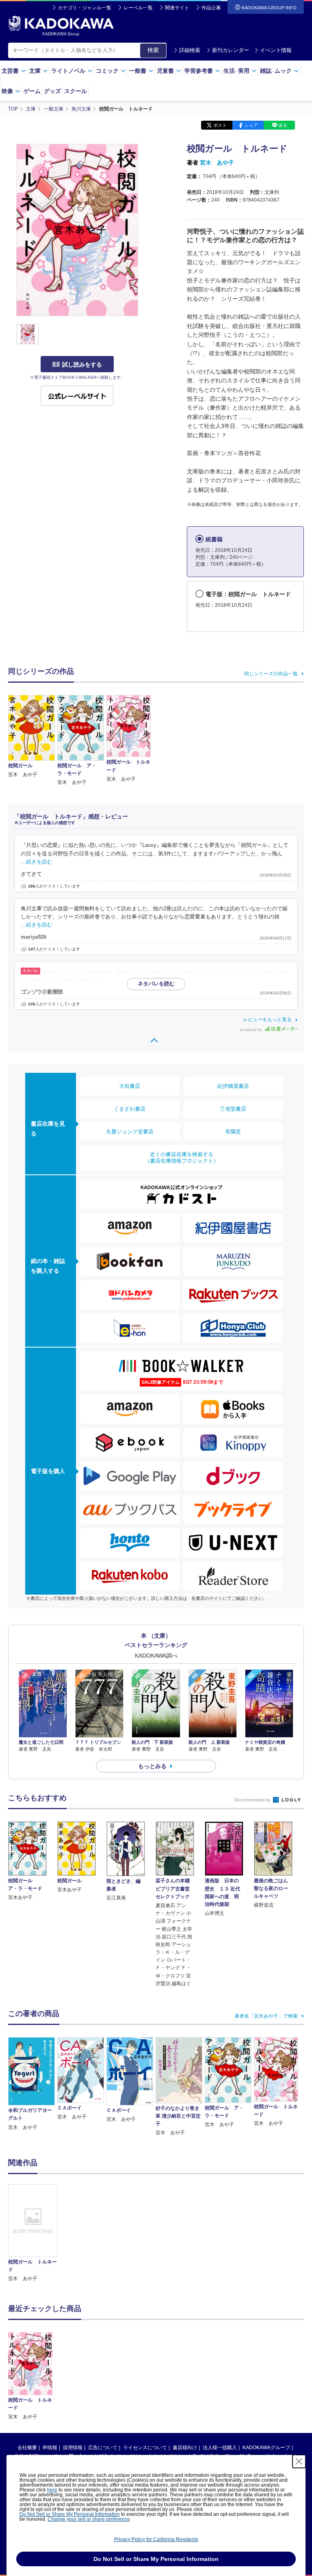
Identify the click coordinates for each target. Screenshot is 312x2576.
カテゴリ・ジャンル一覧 (84, 8)
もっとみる (152, 1766)
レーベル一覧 (138, 8)
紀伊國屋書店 (233, 1086)
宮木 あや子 (217, 163)
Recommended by (253, 1800)
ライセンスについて (145, 2448)
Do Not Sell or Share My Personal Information (70, 2514)
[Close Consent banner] (299, 2461)
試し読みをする (82, 365)
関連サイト (177, 8)
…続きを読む (37, 862)
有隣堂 (233, 1132)
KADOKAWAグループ (266, 2448)
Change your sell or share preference (89, 2519)
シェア (251, 125)
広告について (103, 2448)
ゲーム (32, 91)
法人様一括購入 (220, 2448)
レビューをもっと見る (267, 1020)
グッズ (52, 91)
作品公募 (211, 8)
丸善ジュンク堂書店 (130, 1132)
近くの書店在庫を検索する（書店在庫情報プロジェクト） (182, 1158)
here (52, 2490)
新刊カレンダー (231, 50)
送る (283, 125)
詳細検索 (190, 50)
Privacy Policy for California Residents (156, 2539)
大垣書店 (130, 1086)
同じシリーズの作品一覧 (271, 674)
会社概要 (27, 2448)
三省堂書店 (233, 1109)
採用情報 (73, 2448)
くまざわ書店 (130, 1109)
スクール (76, 91)
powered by (252, 1030)
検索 (153, 50)
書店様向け (185, 2448)
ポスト (220, 125)
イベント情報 (276, 50)
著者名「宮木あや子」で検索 (266, 2016)
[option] (33, 2233)
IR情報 (50, 2448)
